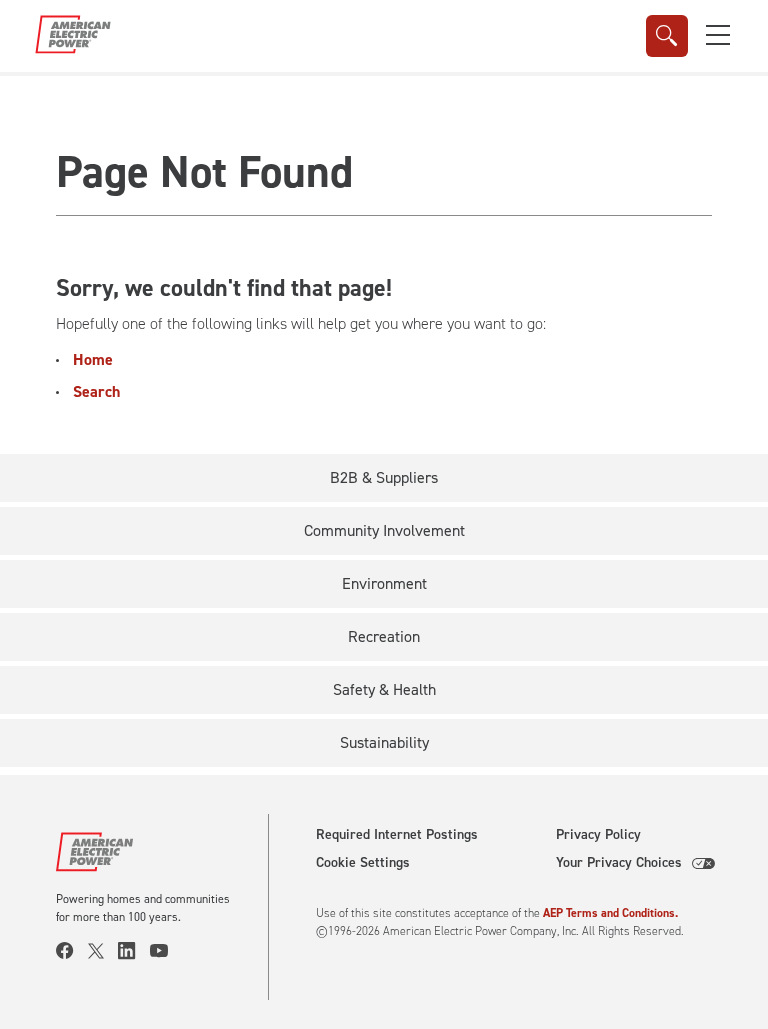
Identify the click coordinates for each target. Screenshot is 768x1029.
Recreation (384, 636)
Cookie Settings (363, 863)
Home (93, 359)
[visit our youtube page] (166, 951)
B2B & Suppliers (384, 477)
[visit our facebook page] (72, 951)
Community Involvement (384, 530)
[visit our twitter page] (103, 951)
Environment (384, 583)
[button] (718, 35)
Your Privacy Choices (619, 863)
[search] (667, 36)
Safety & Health (384, 689)
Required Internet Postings (397, 835)
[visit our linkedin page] (134, 951)
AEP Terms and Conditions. (610, 913)
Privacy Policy (598, 835)
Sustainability (384, 742)
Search (96, 391)
